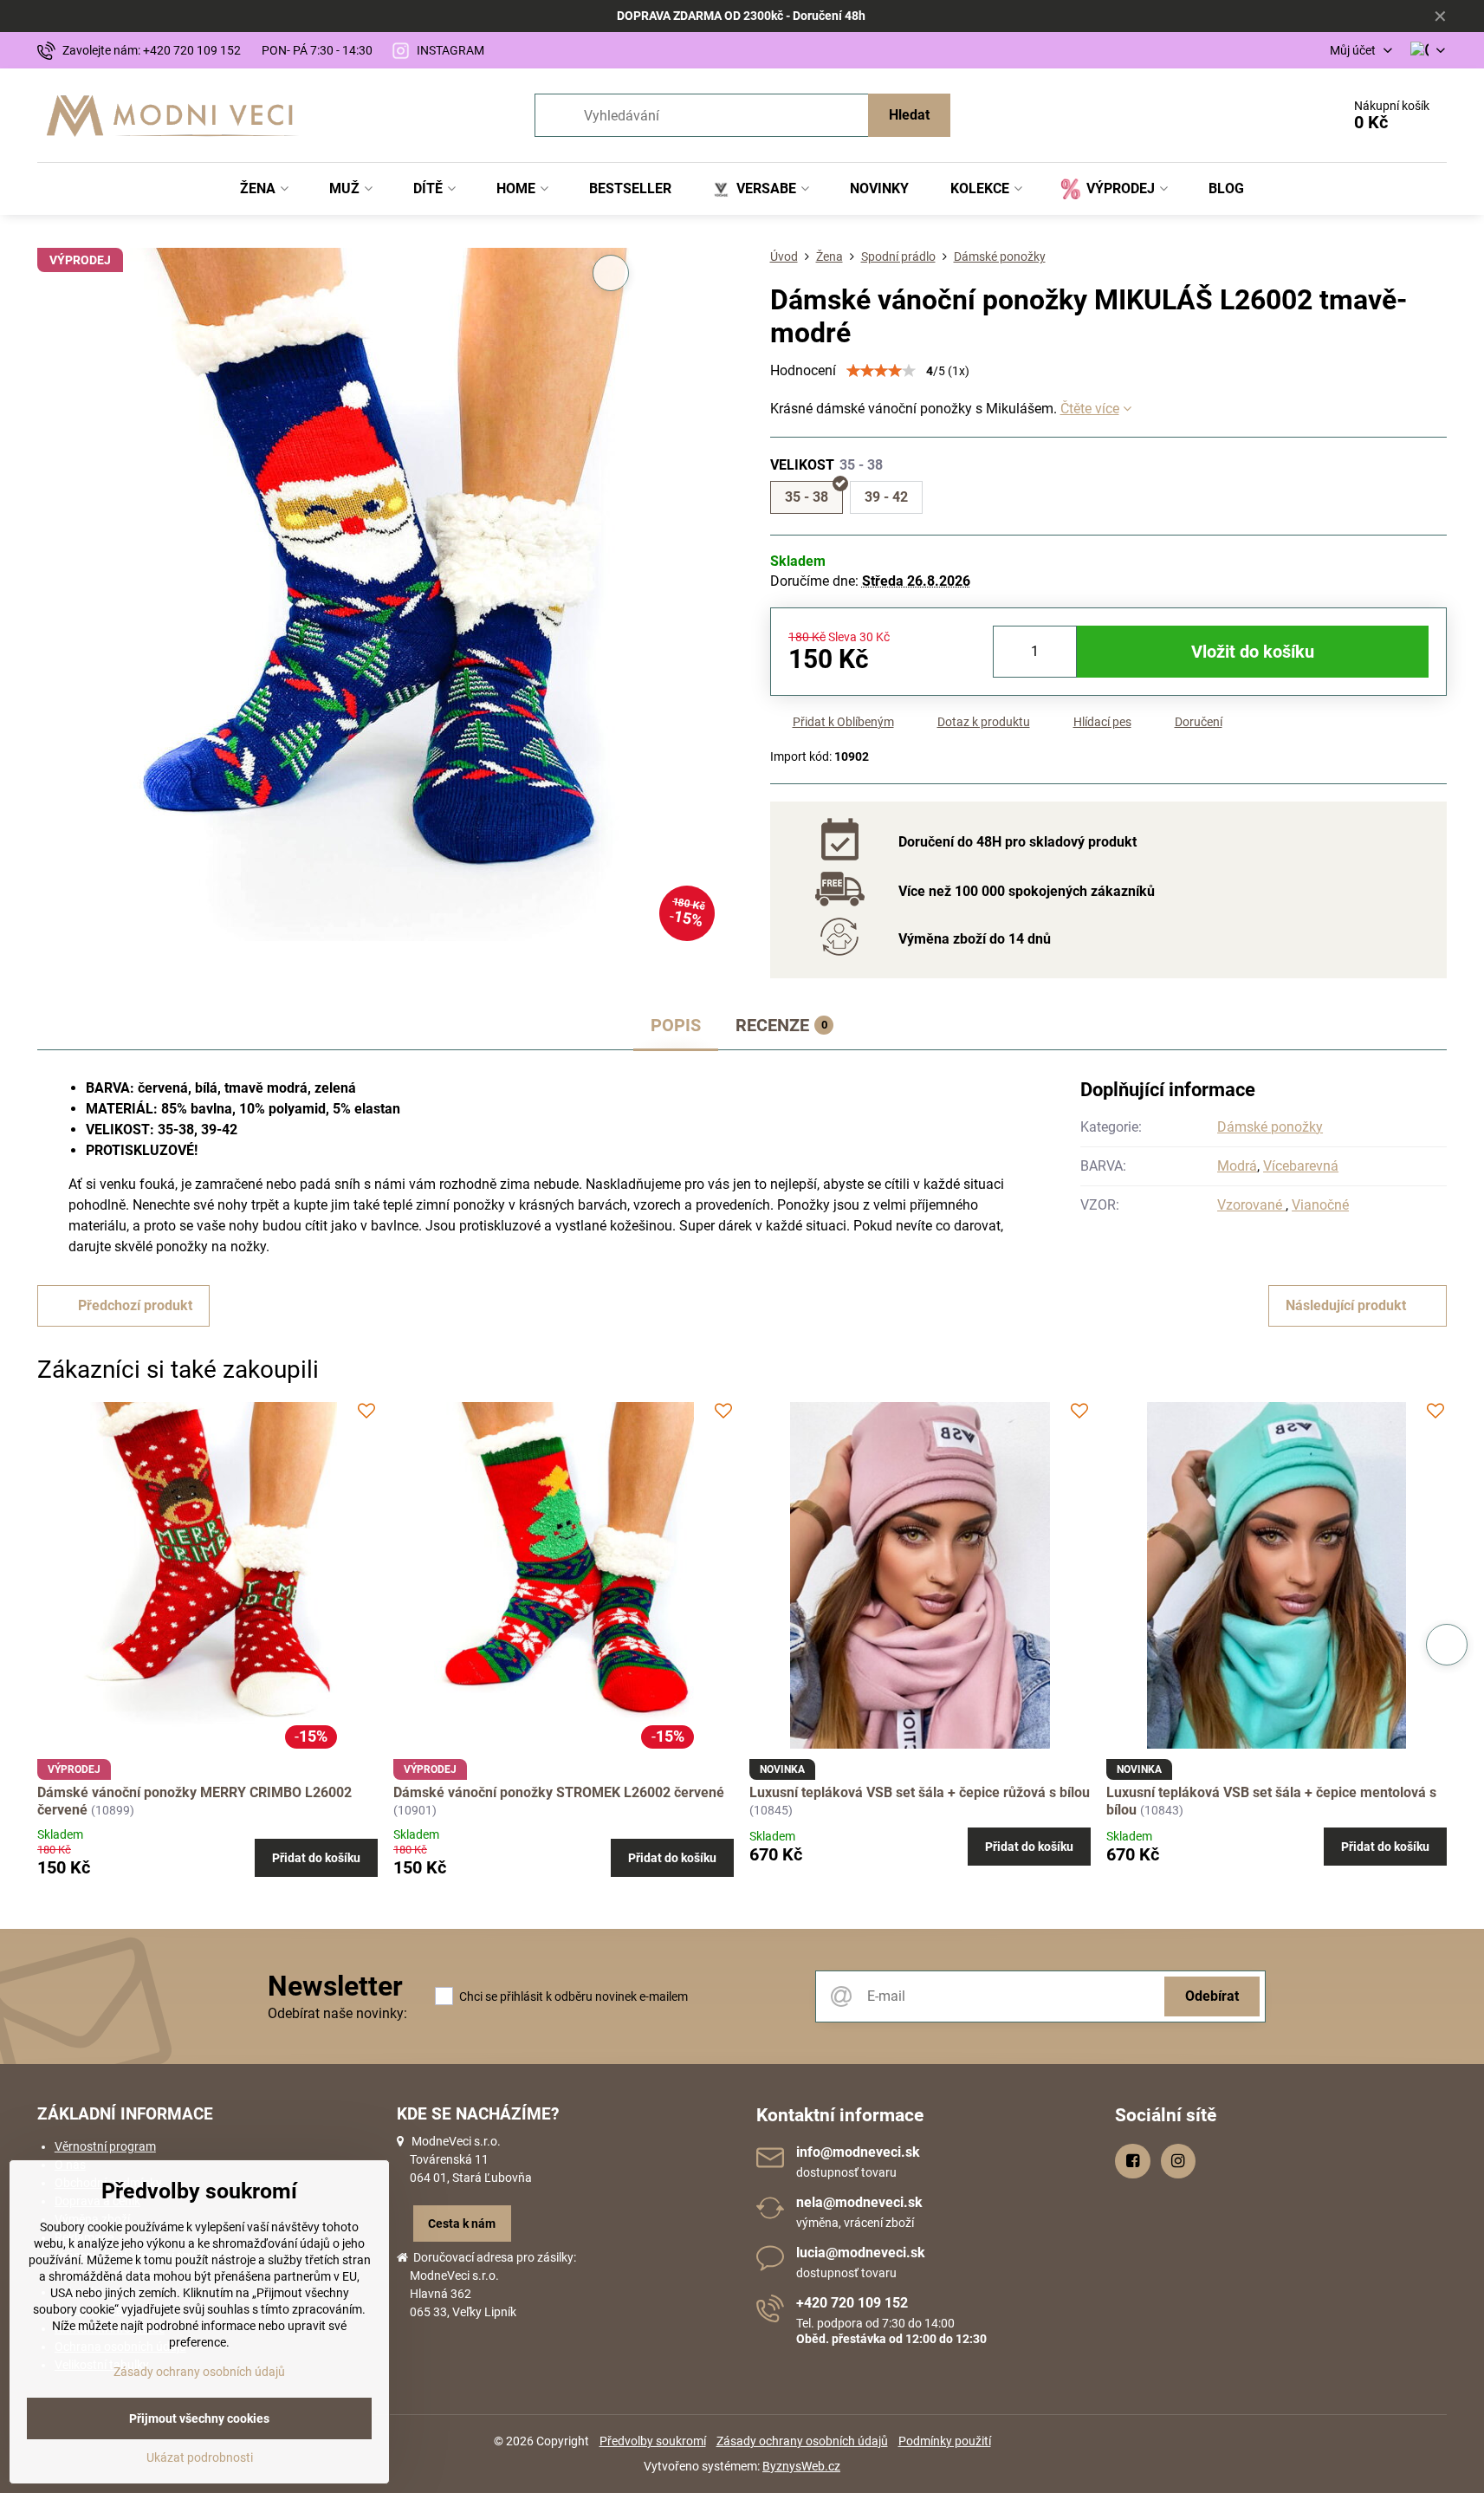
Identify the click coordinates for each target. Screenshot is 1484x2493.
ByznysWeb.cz (801, 2466)
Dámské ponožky (1270, 1127)
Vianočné (1320, 1205)
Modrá (1237, 1166)
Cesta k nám (462, 2224)
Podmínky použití (945, 2441)
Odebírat (1212, 1996)
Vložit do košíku (1253, 652)
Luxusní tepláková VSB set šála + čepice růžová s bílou (920, 1792)
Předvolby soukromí (653, 2441)
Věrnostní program (105, 2146)
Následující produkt (1346, 1305)
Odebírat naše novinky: (337, 2013)
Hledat (909, 115)
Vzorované (1251, 1205)
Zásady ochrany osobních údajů (802, 2441)
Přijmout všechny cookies (199, 2418)
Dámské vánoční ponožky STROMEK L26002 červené (559, 1792)
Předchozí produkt (135, 1305)
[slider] (881, 371)
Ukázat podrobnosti (200, 2457)
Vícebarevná (1301, 1166)
